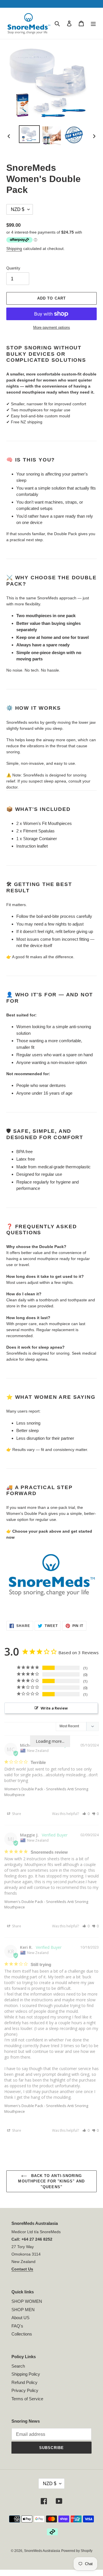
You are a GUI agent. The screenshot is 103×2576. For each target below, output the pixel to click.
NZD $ (50, 2484)
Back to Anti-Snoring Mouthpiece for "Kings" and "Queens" (51, 2181)
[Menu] (93, 23)
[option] (29, 134)
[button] (86, 1814)
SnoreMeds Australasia (42, 2551)
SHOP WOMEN (27, 2301)
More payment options (52, 327)
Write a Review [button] (54, 1708)
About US (20, 2318)
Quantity (13, 268)
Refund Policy (24, 2382)
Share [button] (16, 1814)
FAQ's (17, 2326)
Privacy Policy (25, 2390)
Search (18, 2366)
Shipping (14, 249)
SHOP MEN (23, 2310)
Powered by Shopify (77, 2551)
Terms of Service (27, 2399)
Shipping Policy (26, 2374)
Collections (22, 2334)
